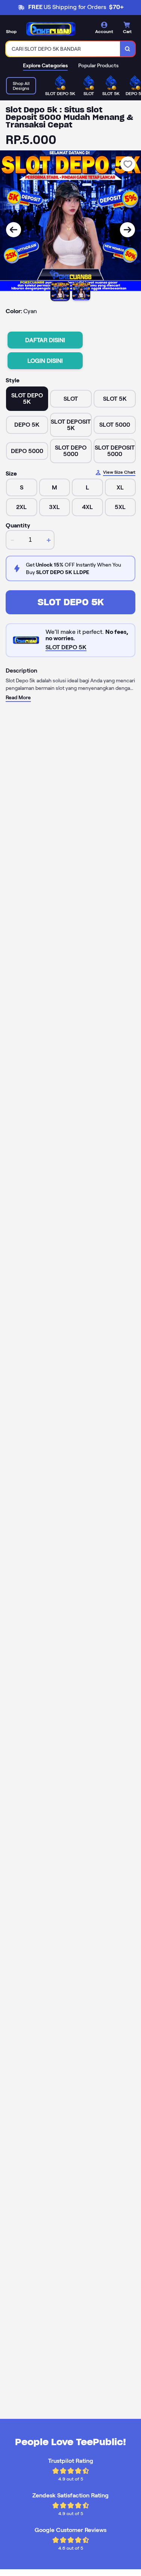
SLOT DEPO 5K (71, 602)
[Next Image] (127, 230)
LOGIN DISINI (45, 361)
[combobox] (63, 49)
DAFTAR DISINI (45, 340)
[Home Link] (51, 29)
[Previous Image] (14, 230)
